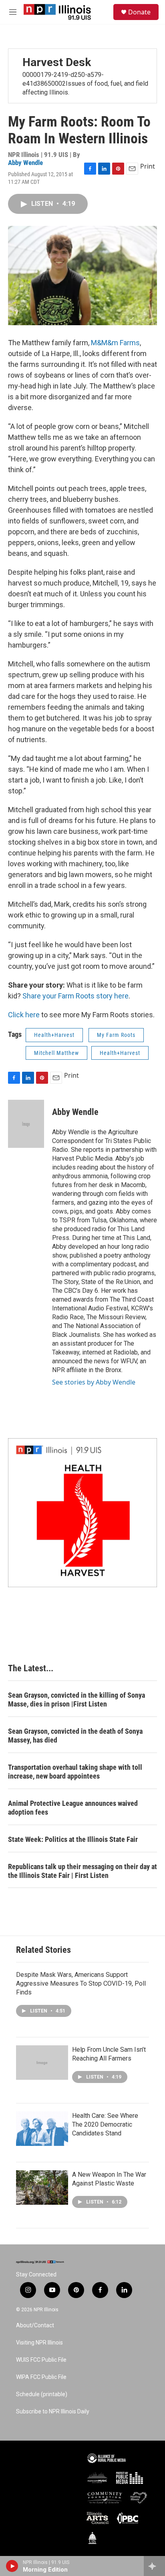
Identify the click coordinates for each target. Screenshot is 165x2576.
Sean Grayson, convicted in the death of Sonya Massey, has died (75, 1736)
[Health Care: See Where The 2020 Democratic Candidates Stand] (42, 2129)
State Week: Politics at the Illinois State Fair (73, 1839)
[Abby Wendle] (26, 1124)
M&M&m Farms (115, 343)
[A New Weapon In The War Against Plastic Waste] (42, 2188)
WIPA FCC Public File (41, 2377)
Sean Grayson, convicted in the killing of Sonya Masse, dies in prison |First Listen (76, 1700)
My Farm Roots (116, 1035)
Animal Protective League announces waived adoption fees (73, 1808)
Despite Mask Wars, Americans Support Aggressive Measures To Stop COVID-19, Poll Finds (81, 1983)
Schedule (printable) (42, 2394)
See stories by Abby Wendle (94, 1382)
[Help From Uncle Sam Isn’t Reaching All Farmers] (42, 2063)
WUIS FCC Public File (41, 2360)
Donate (139, 12)
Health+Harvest (54, 1035)
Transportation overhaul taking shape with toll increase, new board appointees (75, 1772)
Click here (24, 1015)
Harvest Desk (57, 62)
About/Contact (35, 2325)
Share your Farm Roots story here (75, 996)
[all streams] (154, 2566)
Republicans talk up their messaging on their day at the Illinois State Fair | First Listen (82, 1871)
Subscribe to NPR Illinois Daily (53, 2412)
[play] (12, 2566)
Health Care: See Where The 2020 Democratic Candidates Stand (105, 2124)
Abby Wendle (25, 163)
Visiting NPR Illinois (39, 2343)
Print (148, 166)
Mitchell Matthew (56, 1053)
